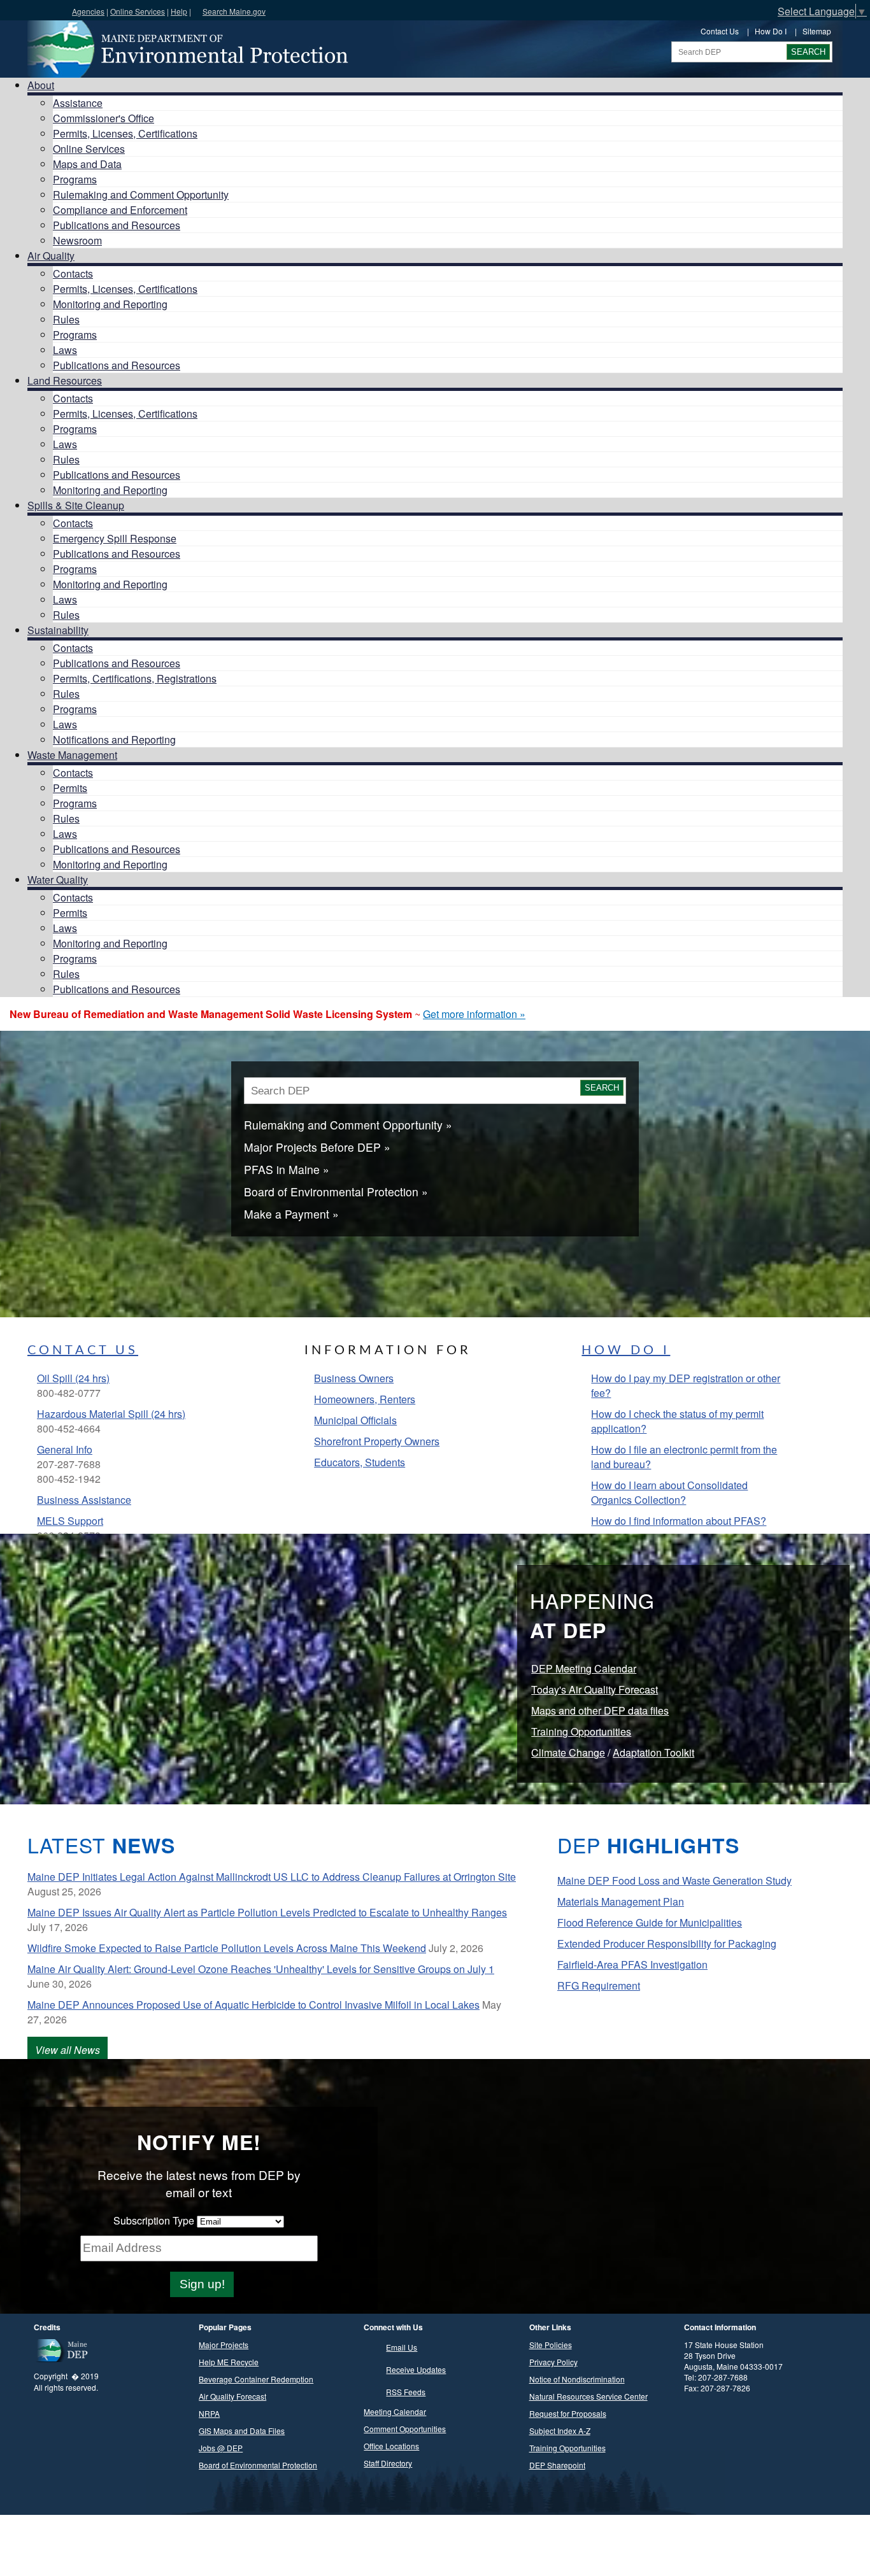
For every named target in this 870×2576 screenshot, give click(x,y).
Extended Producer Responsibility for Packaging (667, 1943)
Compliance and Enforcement (120, 210)
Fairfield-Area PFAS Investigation (632, 1964)
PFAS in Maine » (287, 1169)
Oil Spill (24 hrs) (73, 1378)
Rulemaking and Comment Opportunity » (348, 1125)
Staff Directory (388, 2463)
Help (179, 11)
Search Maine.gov (234, 11)
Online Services (138, 11)
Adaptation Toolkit (653, 1752)
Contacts (73, 273)
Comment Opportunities (405, 2429)
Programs (75, 179)
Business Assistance (84, 1500)
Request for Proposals (568, 2413)
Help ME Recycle (229, 2362)
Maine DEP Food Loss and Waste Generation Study (674, 1880)
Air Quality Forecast (232, 2396)
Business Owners (354, 1378)
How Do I (771, 31)
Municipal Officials (355, 1420)
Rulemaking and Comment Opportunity (141, 195)
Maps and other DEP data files (600, 1710)
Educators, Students (360, 1462)
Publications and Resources (117, 225)
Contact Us (720, 31)
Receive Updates (416, 2369)
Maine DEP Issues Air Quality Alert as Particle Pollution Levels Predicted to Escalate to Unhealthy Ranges (267, 1912)
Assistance (78, 103)
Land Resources (65, 380)
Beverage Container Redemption (256, 2379)
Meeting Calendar (395, 2411)
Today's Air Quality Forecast (595, 1689)
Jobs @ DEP (221, 2448)
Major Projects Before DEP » (317, 1147)
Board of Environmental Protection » (336, 1192)
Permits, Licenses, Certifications (125, 133)
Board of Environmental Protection (258, 2465)
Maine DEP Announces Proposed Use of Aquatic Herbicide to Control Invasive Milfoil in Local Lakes (253, 2005)
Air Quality (51, 256)
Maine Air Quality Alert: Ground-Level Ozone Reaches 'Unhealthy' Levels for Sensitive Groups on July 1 (261, 1969)
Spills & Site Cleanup (76, 505)
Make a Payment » (291, 1214)
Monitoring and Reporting (110, 304)
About (41, 85)
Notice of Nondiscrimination (577, 2379)
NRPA (209, 2413)
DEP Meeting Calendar (584, 1668)
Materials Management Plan (621, 1901)
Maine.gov (33, 10)
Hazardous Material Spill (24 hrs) (111, 1414)
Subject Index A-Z (560, 2431)
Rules (66, 319)
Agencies (88, 11)
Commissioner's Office (103, 118)
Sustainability (58, 630)
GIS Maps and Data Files (242, 2431)
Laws (65, 350)
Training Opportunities (581, 1731)
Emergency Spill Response (115, 538)
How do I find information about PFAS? (679, 1521)
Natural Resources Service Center (588, 2396)
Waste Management (72, 755)
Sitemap (817, 31)
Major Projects (224, 2345)
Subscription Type (154, 2220)
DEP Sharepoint (557, 2465)
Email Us (402, 2347)
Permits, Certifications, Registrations (135, 678)
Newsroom (77, 240)
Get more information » (474, 1014)
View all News (68, 2050)
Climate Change (568, 1752)
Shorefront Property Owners (377, 1441)
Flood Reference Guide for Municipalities (650, 1922)
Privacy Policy (553, 2362)
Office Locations (391, 2446)
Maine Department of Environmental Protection (187, 49)
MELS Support (70, 1521)
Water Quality (58, 880)
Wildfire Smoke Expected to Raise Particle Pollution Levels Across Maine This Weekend (227, 1948)
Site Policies (551, 2345)
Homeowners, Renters (365, 1399)
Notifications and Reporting (114, 740)
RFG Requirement (599, 1985)
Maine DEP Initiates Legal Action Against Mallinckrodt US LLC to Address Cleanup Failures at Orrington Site (272, 1877)
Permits (70, 788)
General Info (65, 1449)
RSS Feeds (406, 2392)
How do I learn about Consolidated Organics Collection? (669, 1492)
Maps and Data (87, 164)
